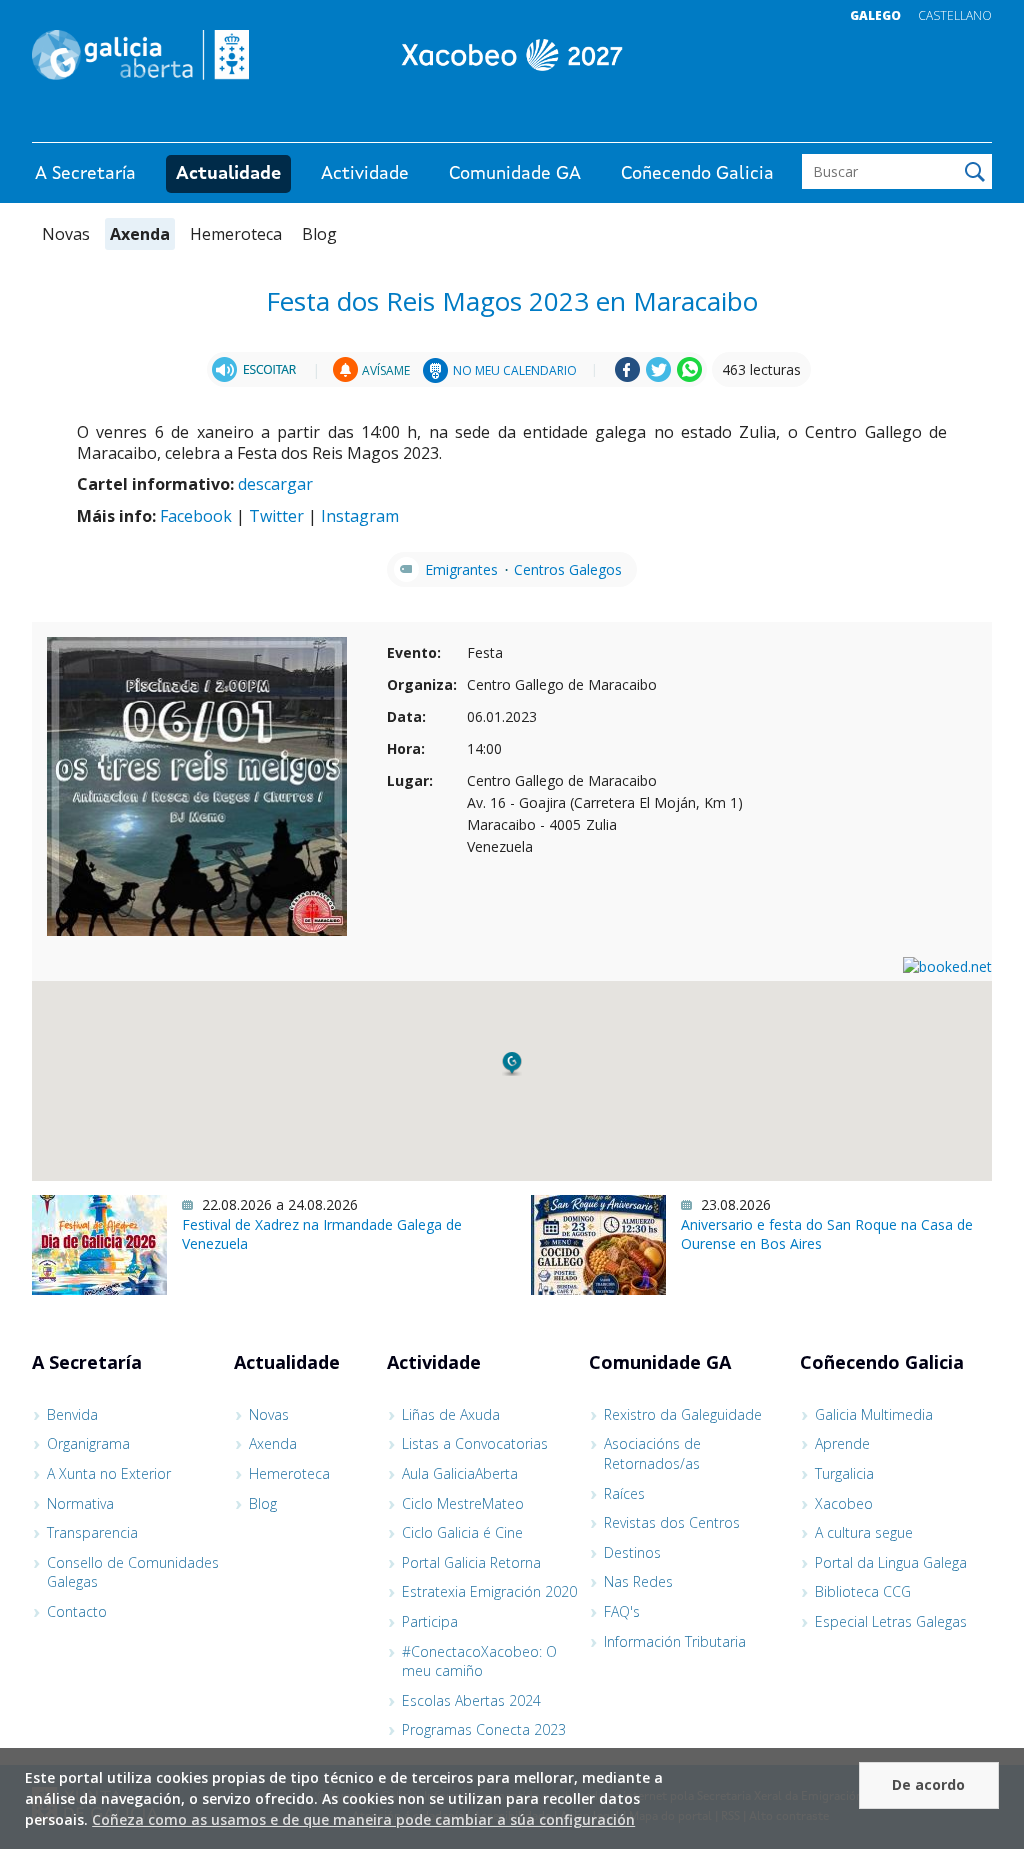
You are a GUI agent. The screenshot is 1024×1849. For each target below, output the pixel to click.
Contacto (77, 1611)
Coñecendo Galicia (697, 174)
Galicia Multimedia (874, 1414)
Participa (430, 1621)
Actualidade (228, 174)
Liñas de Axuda (451, 1414)
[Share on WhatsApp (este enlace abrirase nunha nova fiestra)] (689, 376)
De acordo (928, 1784)
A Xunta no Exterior (109, 1473)
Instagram (360, 516)
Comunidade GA (515, 174)
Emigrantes (461, 569)
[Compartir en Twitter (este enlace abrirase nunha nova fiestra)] (658, 376)
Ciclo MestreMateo (463, 1503)
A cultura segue (864, 1532)
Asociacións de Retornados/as (652, 1453)
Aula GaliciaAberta (460, 1473)
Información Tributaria (675, 1641)
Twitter (276, 516)
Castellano (955, 15)
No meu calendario (515, 370)
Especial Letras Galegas (891, 1621)
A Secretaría (85, 174)
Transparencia (92, 1532)
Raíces (624, 1493)
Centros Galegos (568, 569)
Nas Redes (638, 1581)
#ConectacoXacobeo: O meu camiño (479, 1661)
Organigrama (88, 1443)
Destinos (632, 1552)
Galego (875, 15)
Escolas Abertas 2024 (471, 1700)
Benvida (72, 1414)
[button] (512, 1064)
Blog (319, 234)
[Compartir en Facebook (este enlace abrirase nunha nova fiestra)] (627, 376)
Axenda (140, 234)
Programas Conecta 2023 (484, 1729)
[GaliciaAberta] (900, 122)
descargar (275, 484)
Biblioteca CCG (863, 1591)
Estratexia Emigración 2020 (489, 1591)
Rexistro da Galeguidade (683, 1414)
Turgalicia (844, 1473)
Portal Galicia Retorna (471, 1562)
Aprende (842, 1443)
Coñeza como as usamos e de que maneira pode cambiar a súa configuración (363, 1819)
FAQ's (622, 1611)
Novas (66, 234)
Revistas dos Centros (672, 1522)
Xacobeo (844, 1503)
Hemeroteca (236, 234)
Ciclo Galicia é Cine (462, 1532)
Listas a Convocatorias (475, 1443)
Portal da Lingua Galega (891, 1562)
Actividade (365, 174)
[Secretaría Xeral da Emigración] (512, 55)
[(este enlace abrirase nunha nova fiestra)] (257, 369)
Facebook (196, 516)
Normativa (80, 1503)
